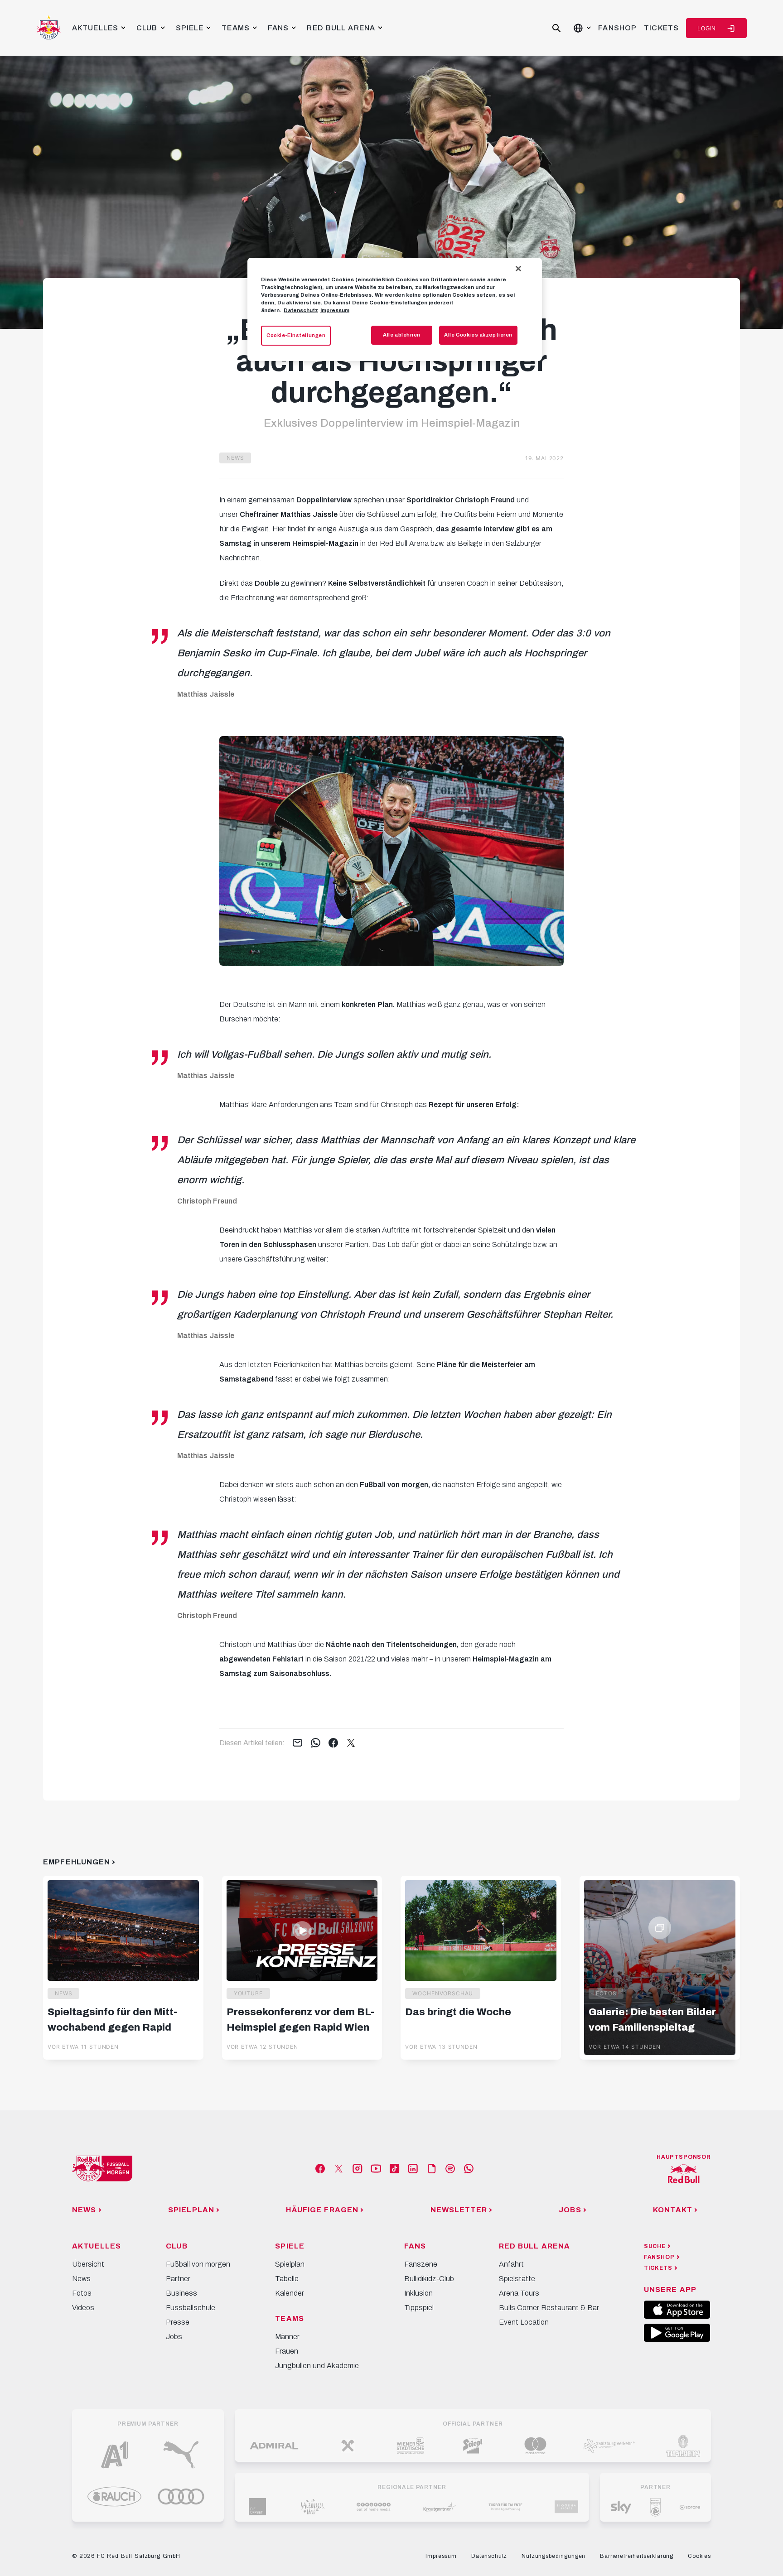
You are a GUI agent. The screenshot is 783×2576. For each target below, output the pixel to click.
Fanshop (617, 28)
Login (707, 29)
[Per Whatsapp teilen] (316, 1743)
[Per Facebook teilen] (333, 1743)
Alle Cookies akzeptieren (478, 335)
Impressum (335, 310)
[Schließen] (518, 269)
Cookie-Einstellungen (296, 335)
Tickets (661, 28)
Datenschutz (301, 310)
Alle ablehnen (401, 335)
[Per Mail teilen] (297, 1743)
